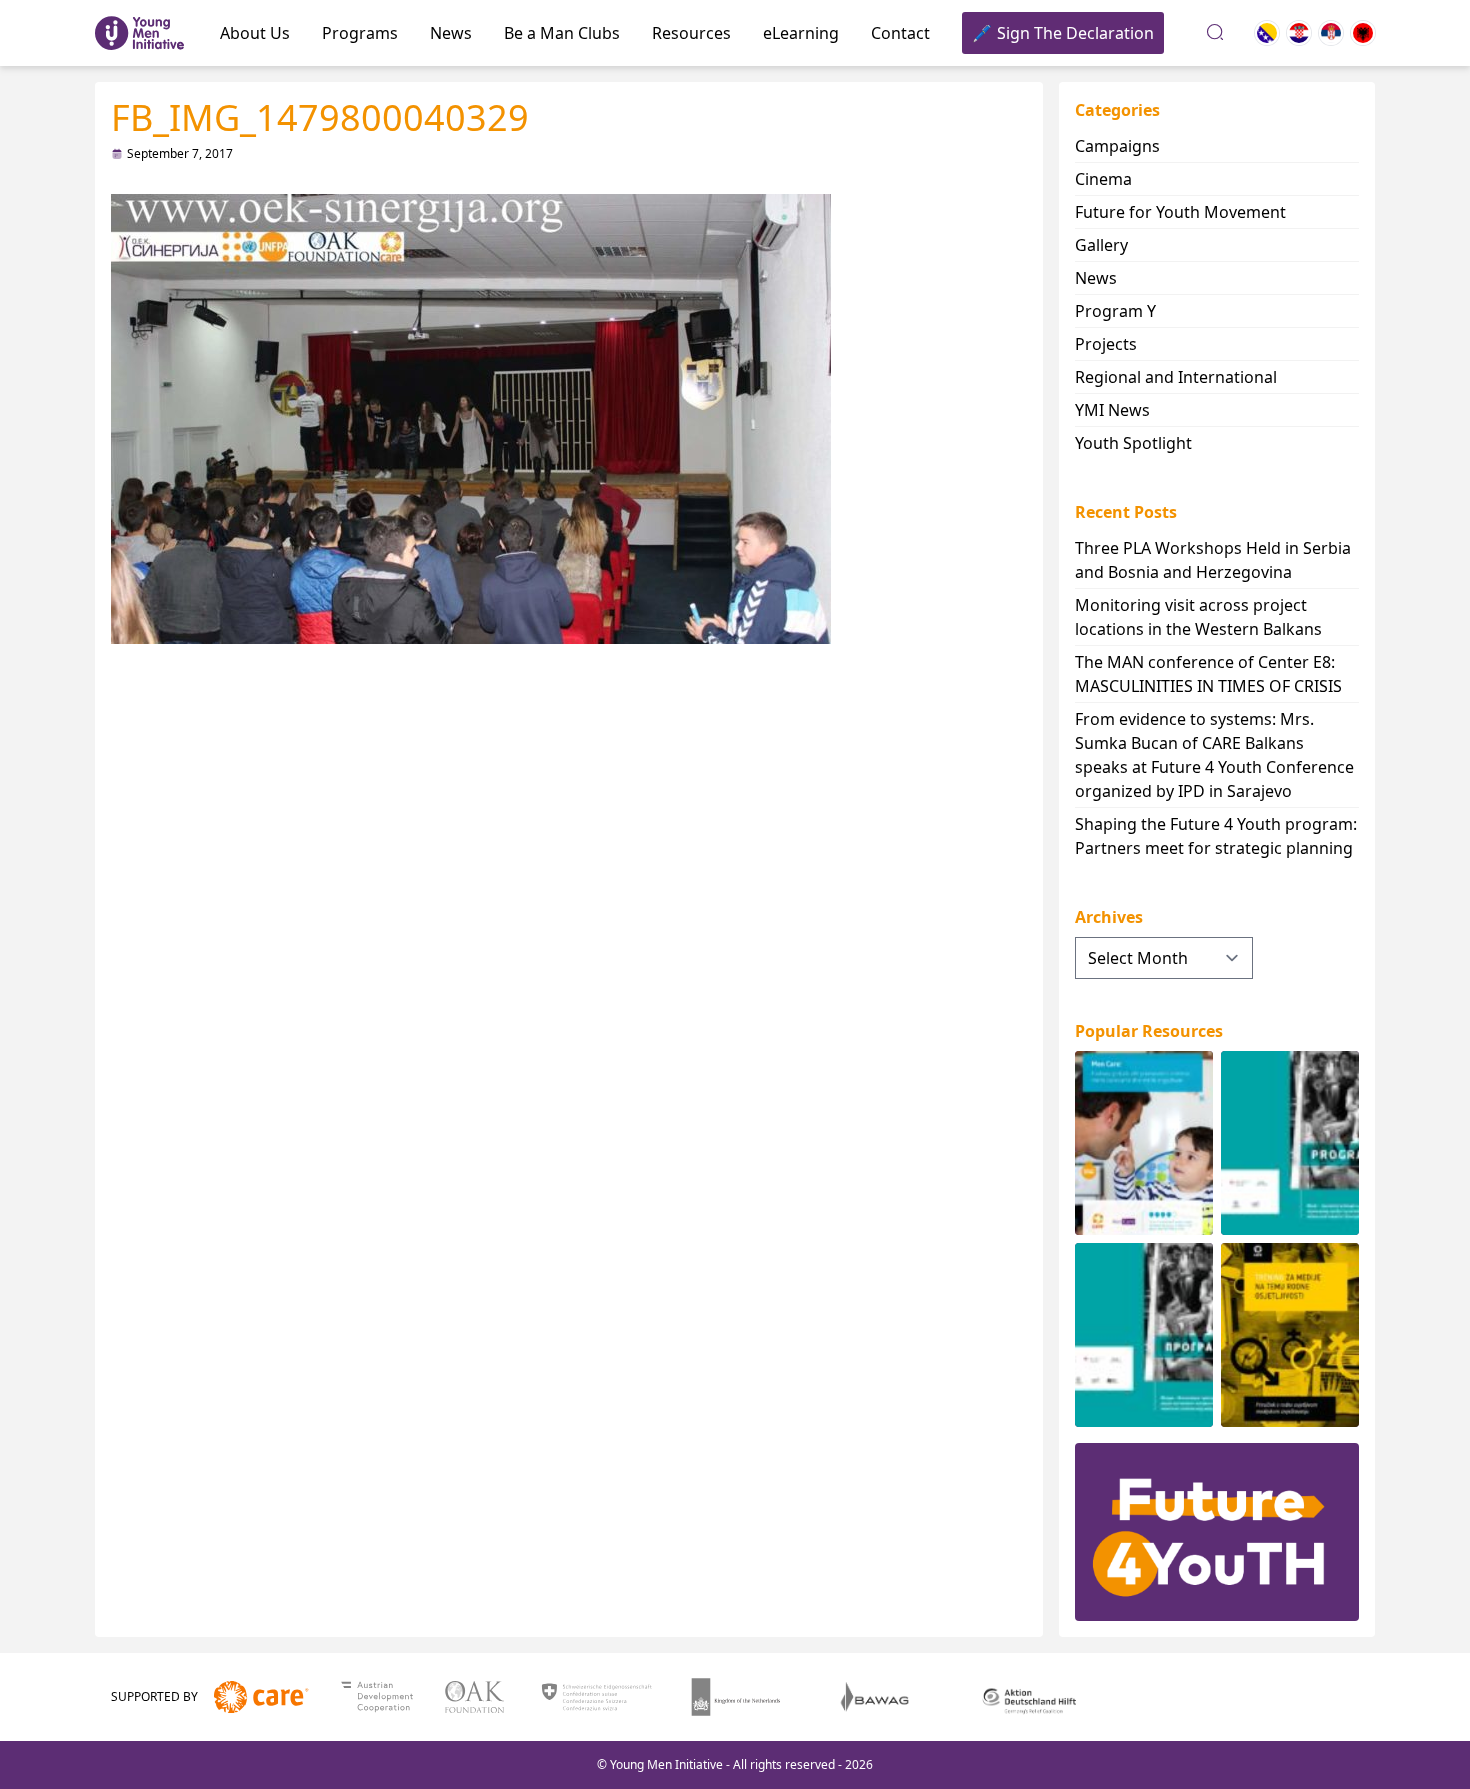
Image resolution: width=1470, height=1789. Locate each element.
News (451, 33)
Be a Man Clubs (562, 33)
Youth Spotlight (1133, 443)
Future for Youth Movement (1180, 212)
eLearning (801, 33)
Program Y (1115, 311)
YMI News (1112, 410)
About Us (255, 33)
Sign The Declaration (1075, 33)
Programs (360, 33)
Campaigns (1117, 146)
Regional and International (1176, 377)
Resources (691, 33)
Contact (900, 33)
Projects (1106, 344)
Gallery (1101, 245)
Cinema (1103, 179)
